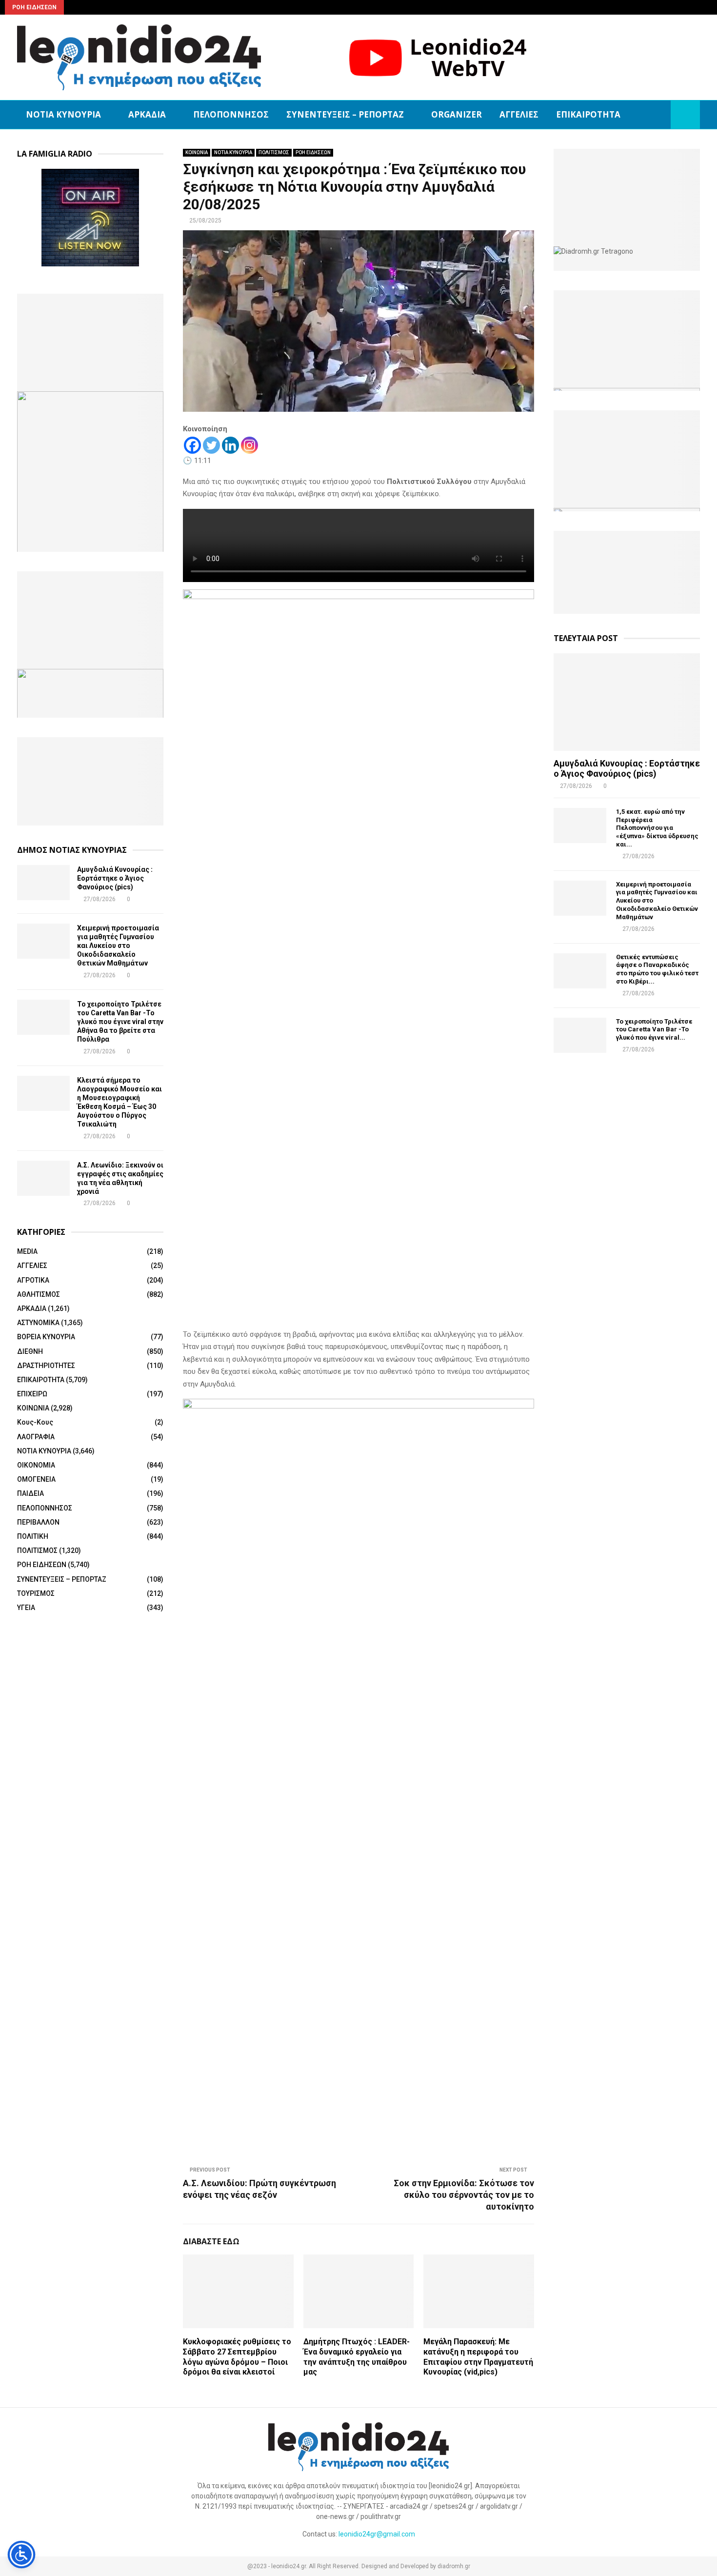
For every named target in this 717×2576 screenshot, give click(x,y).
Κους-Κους (35, 1422)
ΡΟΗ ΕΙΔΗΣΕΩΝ (313, 152)
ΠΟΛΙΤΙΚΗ (33, 1536)
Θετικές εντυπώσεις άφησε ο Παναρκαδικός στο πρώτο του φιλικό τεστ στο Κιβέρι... (657, 969)
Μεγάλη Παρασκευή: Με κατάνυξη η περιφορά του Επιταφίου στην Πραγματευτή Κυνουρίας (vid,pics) (478, 2357)
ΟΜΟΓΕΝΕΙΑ (36, 1479)
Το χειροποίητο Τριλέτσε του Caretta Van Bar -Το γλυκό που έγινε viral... (654, 1030)
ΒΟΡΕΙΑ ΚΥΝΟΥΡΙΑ (46, 1337)
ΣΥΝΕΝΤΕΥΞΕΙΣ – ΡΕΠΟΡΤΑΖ (345, 114)
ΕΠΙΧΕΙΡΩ (32, 1394)
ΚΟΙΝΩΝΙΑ (197, 152)
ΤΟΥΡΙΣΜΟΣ (36, 1593)
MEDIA (27, 1251)
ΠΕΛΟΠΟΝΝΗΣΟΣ (231, 114)
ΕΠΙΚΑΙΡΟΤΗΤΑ (588, 114)
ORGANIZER (457, 114)
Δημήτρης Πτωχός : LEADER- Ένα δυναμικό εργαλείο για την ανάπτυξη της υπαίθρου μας (357, 2357)
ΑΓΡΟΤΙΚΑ (33, 1280)
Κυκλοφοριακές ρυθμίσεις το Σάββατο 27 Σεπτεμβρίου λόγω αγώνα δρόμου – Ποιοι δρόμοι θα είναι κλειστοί (237, 2357)
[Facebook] (192, 445)
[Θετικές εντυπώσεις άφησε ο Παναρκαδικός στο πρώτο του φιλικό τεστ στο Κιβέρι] (580, 971)
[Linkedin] (230, 445)
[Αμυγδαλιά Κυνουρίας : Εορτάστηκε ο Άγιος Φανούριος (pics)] (43, 883)
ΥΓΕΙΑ (26, 1608)
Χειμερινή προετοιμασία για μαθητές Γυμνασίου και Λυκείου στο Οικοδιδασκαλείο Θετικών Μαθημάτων (118, 946)
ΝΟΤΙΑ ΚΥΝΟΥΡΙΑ (63, 114)
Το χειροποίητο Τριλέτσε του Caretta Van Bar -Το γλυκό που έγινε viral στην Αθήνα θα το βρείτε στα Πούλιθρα (120, 1022)
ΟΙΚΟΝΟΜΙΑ (36, 1465)
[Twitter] (211, 445)
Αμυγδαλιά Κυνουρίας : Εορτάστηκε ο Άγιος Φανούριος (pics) (115, 878)
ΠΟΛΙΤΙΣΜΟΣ (274, 152)
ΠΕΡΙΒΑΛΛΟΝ (38, 1522)
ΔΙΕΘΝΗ (30, 1351)
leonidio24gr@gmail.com (377, 2534)
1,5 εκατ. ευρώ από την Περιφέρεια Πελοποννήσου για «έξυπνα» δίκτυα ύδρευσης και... (657, 828)
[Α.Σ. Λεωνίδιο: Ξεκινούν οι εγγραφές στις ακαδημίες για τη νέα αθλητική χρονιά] (43, 1178)
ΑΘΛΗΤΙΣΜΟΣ (39, 1294)
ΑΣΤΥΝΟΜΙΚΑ (38, 1323)
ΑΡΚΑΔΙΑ (147, 114)
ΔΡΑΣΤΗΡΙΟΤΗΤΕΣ (46, 1366)
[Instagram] (249, 445)
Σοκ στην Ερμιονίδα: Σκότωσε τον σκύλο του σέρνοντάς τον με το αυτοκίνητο (464, 2195)
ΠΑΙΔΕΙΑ (30, 1493)
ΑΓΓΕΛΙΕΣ (519, 114)
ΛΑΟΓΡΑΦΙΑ (36, 1437)
